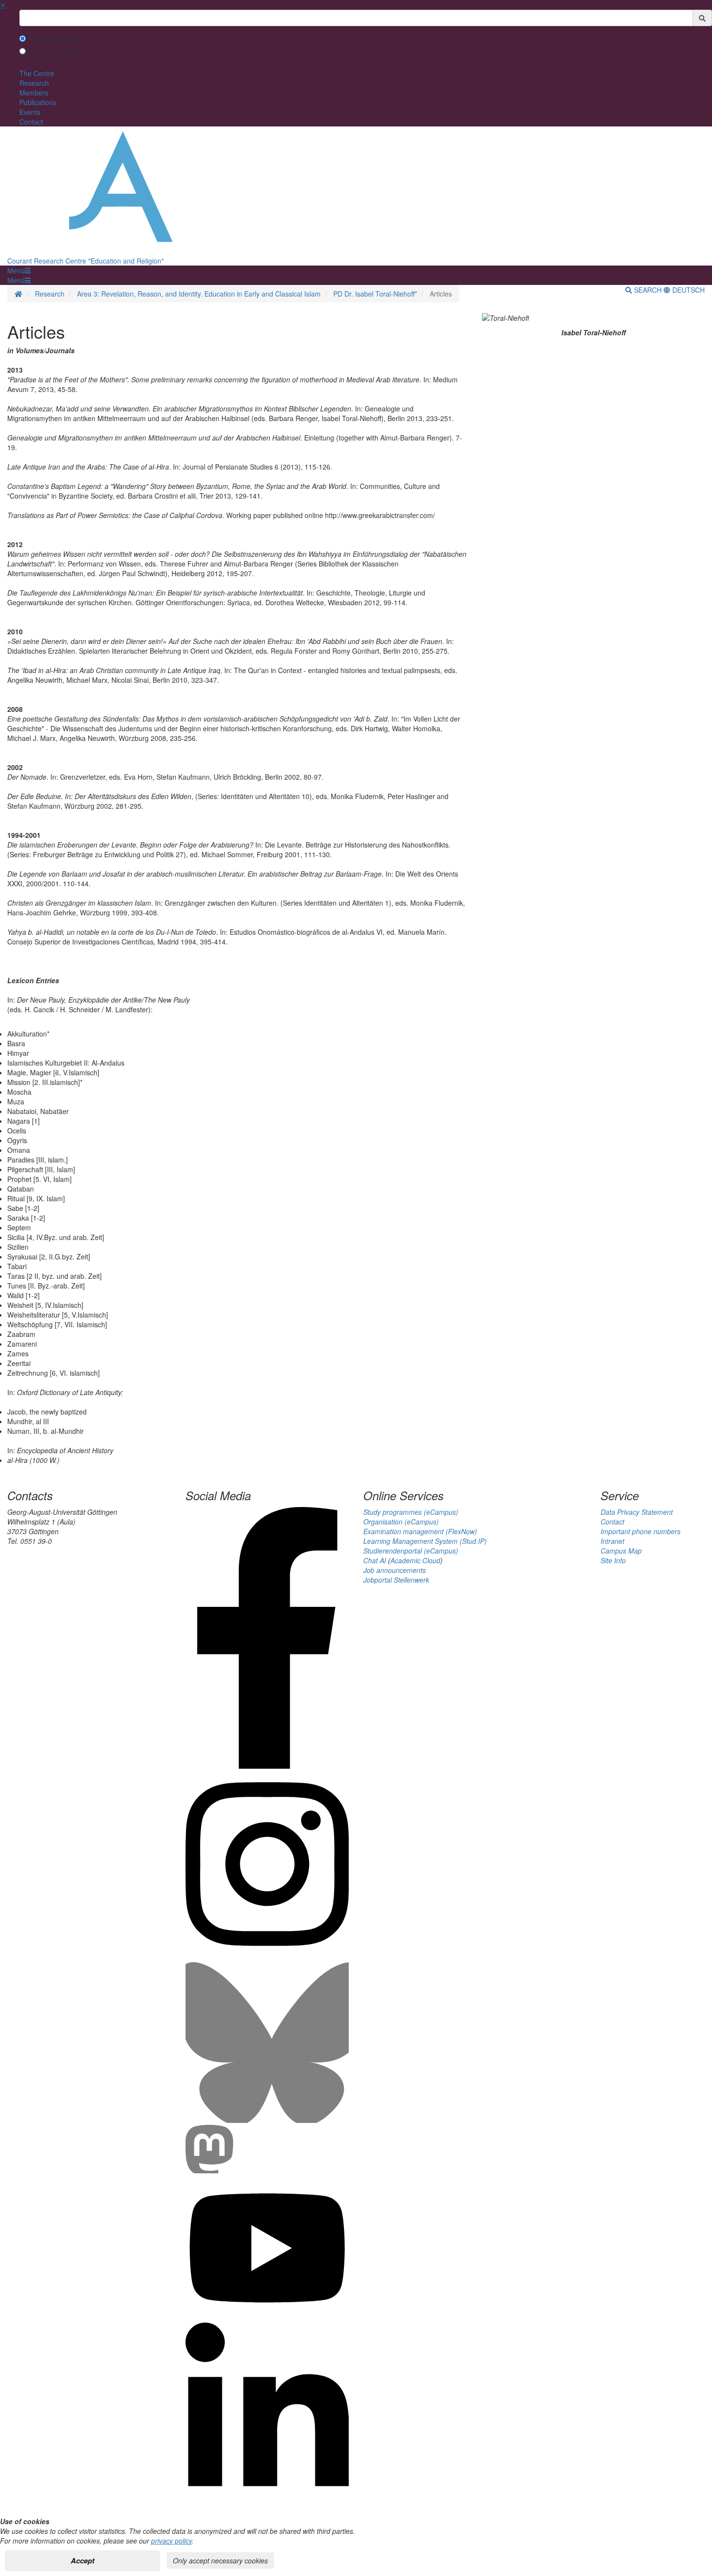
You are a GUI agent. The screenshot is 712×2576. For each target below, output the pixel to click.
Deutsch (688, 290)
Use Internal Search (55, 52)
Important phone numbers (641, 1531)
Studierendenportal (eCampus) (411, 1551)
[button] (19, 270)
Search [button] (648, 290)
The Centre (37, 73)
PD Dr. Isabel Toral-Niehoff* (375, 294)
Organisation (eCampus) (401, 1522)
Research (34, 83)
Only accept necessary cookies (220, 2560)
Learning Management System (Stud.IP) (425, 1541)
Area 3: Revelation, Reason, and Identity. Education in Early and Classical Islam (199, 294)
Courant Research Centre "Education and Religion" (85, 261)
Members (34, 93)
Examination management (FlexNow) (420, 1531)
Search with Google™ (57, 39)
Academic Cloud (415, 1560)
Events (30, 112)
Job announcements (395, 1570)
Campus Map (621, 1551)
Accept (83, 2560)
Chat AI (375, 1560)
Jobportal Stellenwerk (396, 1580)
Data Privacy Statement (637, 1512)
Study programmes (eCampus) (411, 1512)
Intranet (612, 1541)
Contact (31, 122)
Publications (38, 102)
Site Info (613, 1560)
